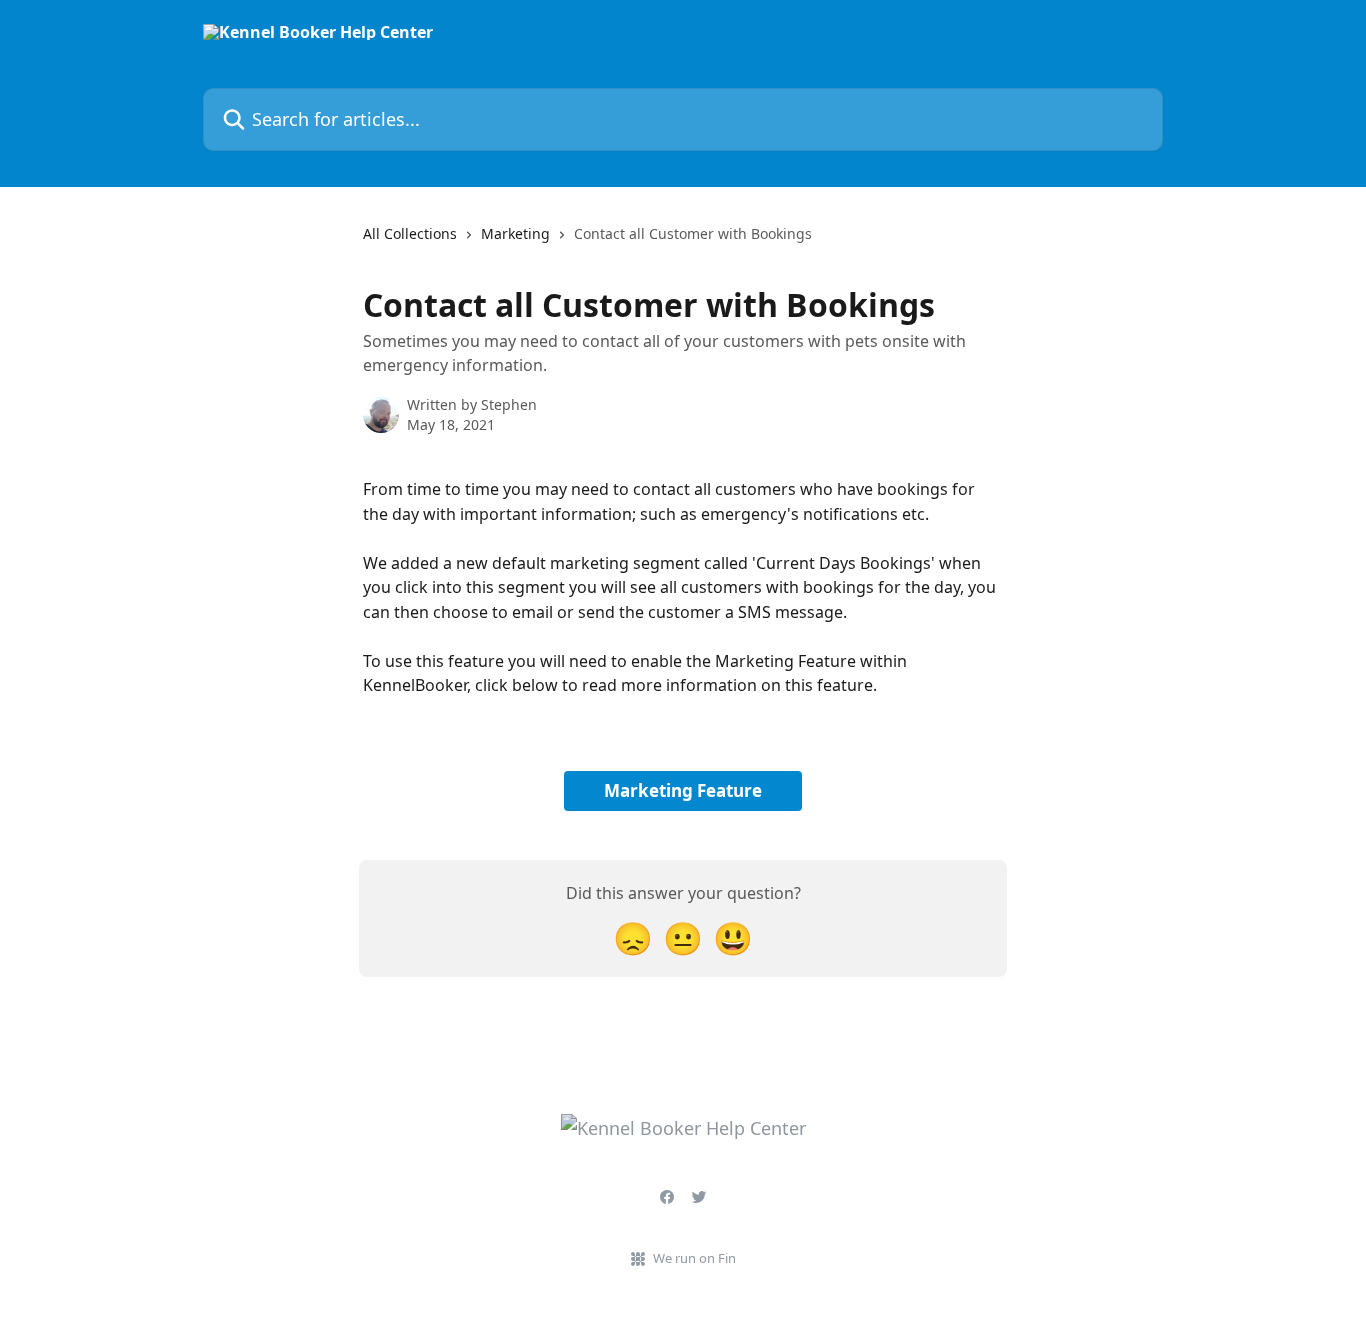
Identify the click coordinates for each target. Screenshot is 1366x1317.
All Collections (410, 233)
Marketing (515, 233)
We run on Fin (694, 1258)
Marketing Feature (683, 790)
